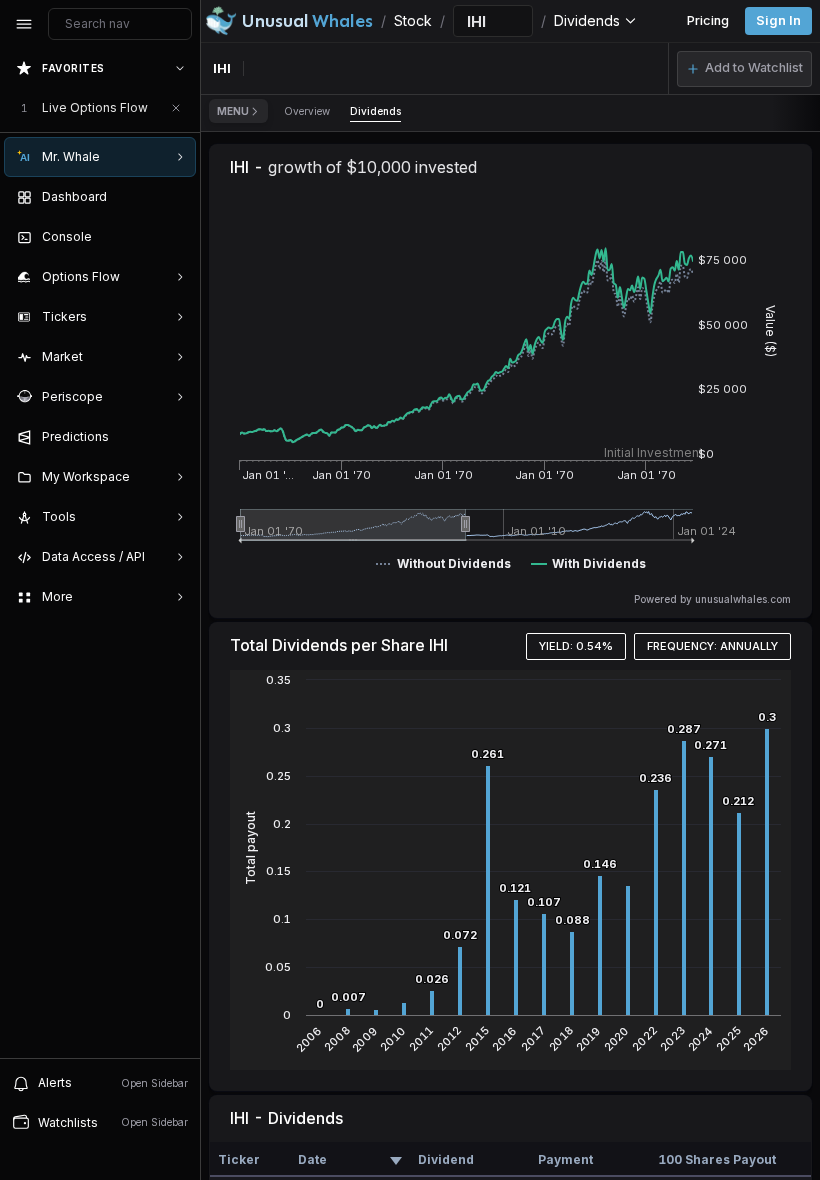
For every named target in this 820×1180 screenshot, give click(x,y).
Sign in (778, 20)
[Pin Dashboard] (176, 197)
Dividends (375, 111)
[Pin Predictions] (176, 437)
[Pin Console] (176, 237)
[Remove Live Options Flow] (176, 108)
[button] (744, 69)
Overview (307, 111)
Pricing (708, 20)
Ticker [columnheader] (239, 1159)
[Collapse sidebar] (24, 24)
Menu (233, 111)
